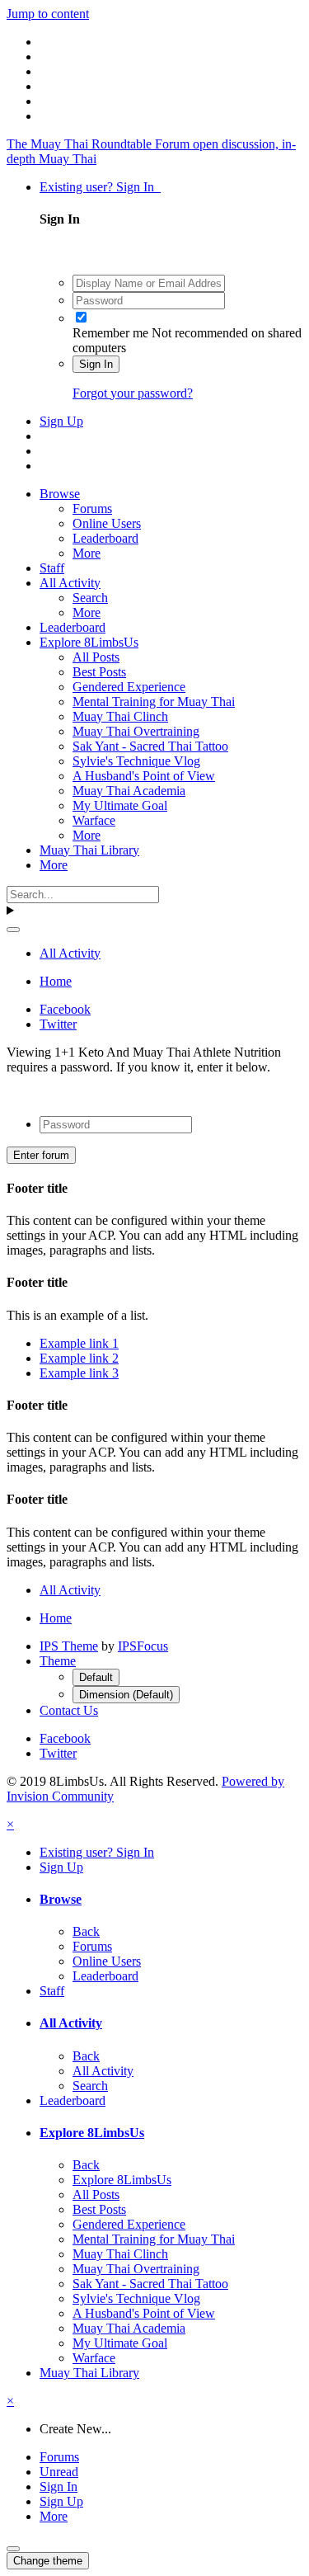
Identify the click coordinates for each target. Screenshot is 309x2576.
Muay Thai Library (89, 850)
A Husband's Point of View (144, 776)
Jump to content (48, 14)
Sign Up (61, 421)
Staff (52, 568)
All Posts (96, 657)
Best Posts (99, 672)
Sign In (96, 364)
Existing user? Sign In (100, 187)
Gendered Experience (129, 687)
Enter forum (41, 1155)
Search (90, 598)
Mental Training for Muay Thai (154, 702)
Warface (94, 820)
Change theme (48, 2561)
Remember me (110, 333)
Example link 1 (79, 1343)
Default (96, 1677)
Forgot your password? (133, 393)
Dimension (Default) (126, 1695)
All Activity (70, 583)
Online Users (107, 523)
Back (86, 1931)
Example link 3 (79, 1373)
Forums (92, 509)
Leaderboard (105, 538)
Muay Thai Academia (129, 791)
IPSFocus (143, 1646)
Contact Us (69, 1710)
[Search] (13, 930)
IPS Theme (69, 1646)
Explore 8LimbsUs (89, 642)
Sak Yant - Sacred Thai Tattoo (150, 746)
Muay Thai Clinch (120, 716)
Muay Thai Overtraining (136, 731)
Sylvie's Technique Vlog (136, 761)
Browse (60, 494)
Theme (58, 1661)
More (87, 553)
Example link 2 (79, 1358)
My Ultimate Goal (120, 805)
